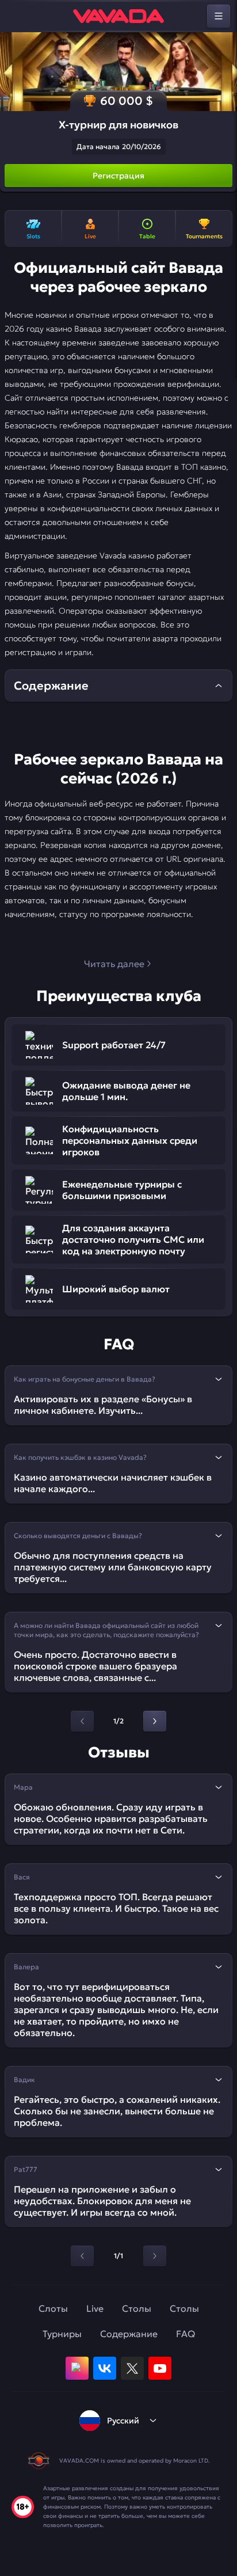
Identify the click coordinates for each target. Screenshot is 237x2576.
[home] (118, 16)
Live (95, 2308)
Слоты (53, 2308)
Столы (137, 2308)
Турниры (62, 2334)
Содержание (129, 2334)
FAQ (186, 2334)
